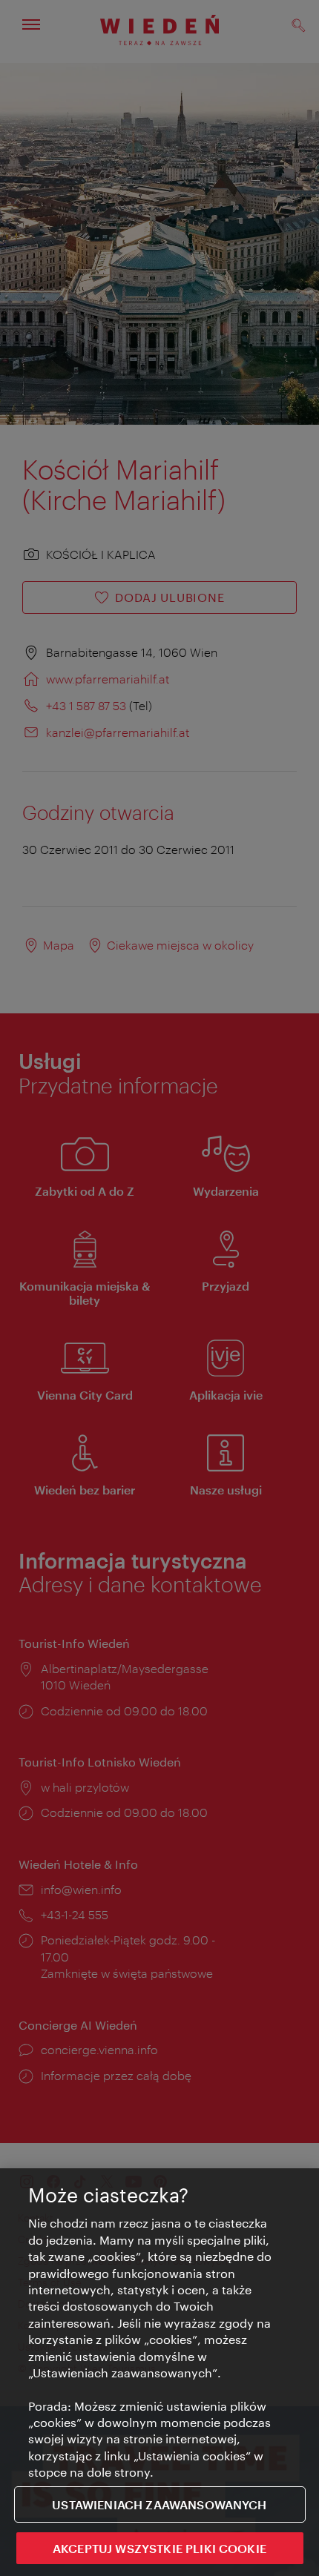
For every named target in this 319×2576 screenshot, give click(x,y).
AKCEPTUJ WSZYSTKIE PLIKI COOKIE (159, 2548)
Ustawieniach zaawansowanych (159, 2504)
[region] (159, 2372)
